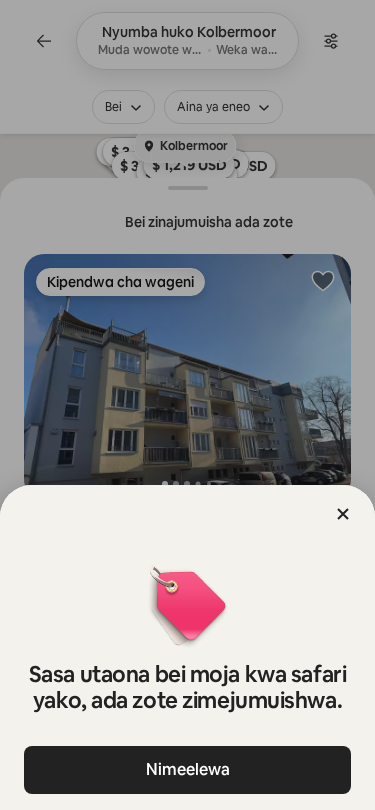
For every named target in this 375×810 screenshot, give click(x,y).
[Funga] (343, 514)
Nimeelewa (188, 769)
